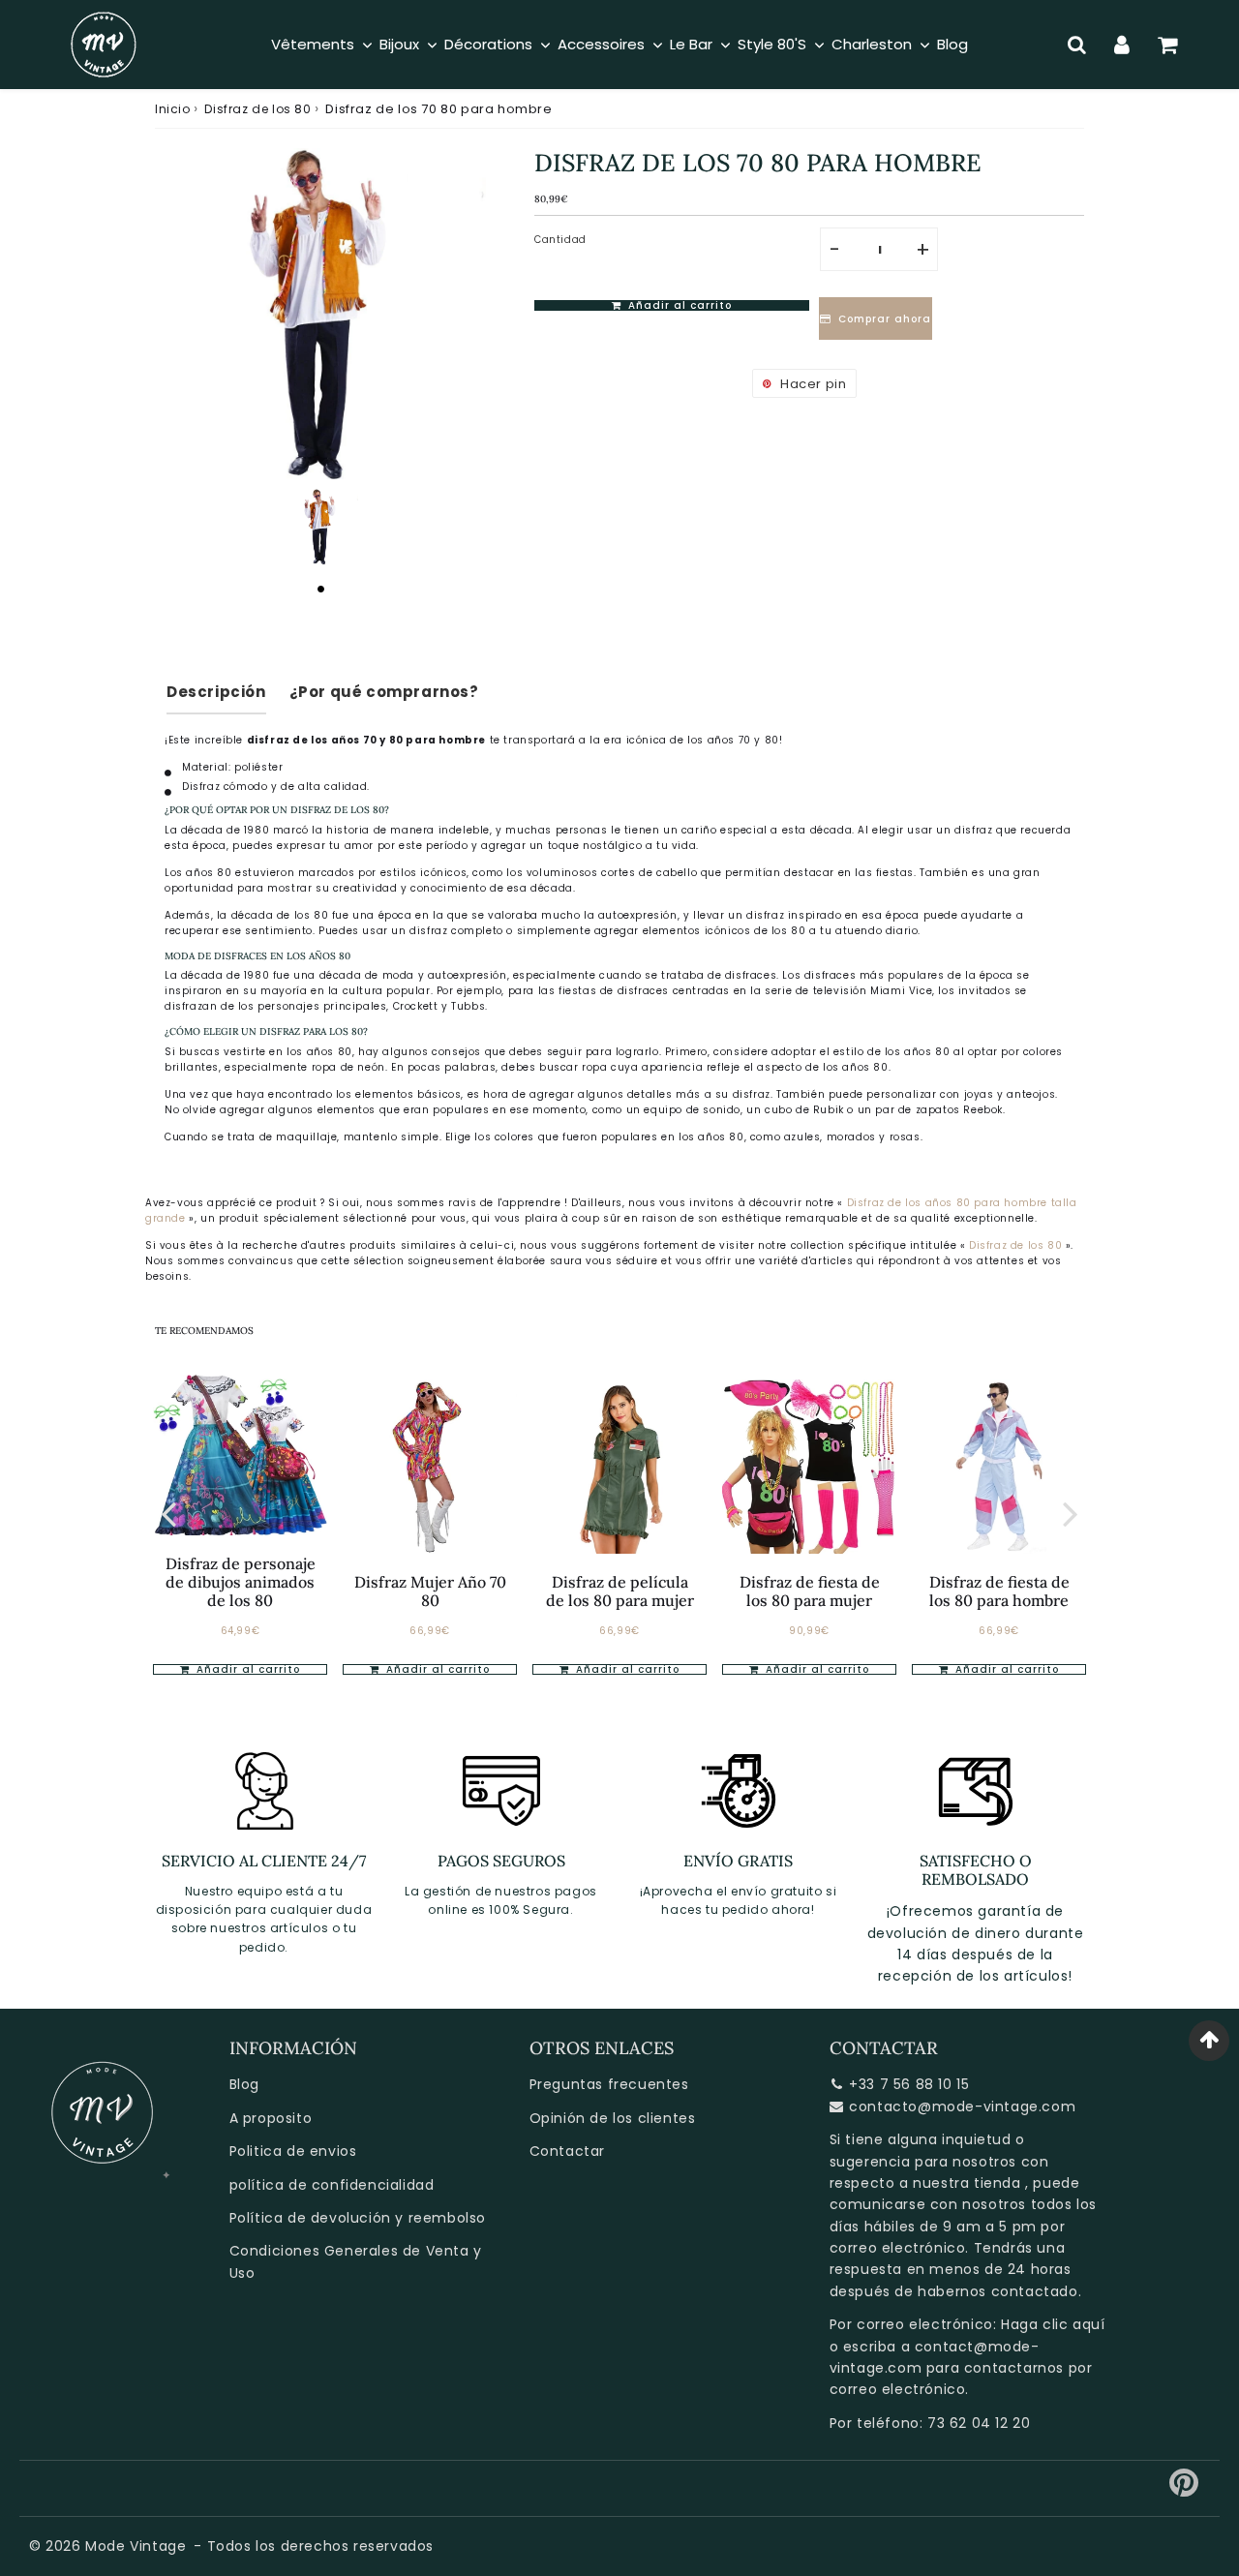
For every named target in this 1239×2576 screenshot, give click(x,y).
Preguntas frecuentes (609, 2084)
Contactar (567, 2151)
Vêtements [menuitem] (313, 44)
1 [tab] (320, 589)
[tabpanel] (320, 527)
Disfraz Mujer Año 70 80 (430, 1591)
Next (1071, 1513)
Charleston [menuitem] (872, 44)
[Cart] (1168, 45)
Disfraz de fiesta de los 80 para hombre (999, 1591)
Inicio (173, 109)
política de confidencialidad (332, 2185)
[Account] (1122, 45)
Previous (168, 1513)
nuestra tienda (967, 2183)
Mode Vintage (136, 2546)
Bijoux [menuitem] (399, 44)
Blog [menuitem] (952, 44)
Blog (244, 2084)
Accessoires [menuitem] (601, 44)
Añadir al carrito (246, 1669)
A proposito (271, 2118)
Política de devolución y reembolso (358, 2218)
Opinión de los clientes (613, 2118)
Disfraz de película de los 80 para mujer (620, 1591)
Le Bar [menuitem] (691, 44)
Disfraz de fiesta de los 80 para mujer (810, 1591)
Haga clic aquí (1053, 2324)
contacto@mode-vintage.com (962, 2106)
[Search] (1077, 45)
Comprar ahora (887, 319)
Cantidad (560, 240)
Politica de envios (293, 2151)
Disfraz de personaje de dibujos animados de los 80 (241, 1582)
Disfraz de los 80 (257, 109)
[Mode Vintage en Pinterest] (1184, 2490)
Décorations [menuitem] (488, 44)
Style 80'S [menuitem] (772, 44)
